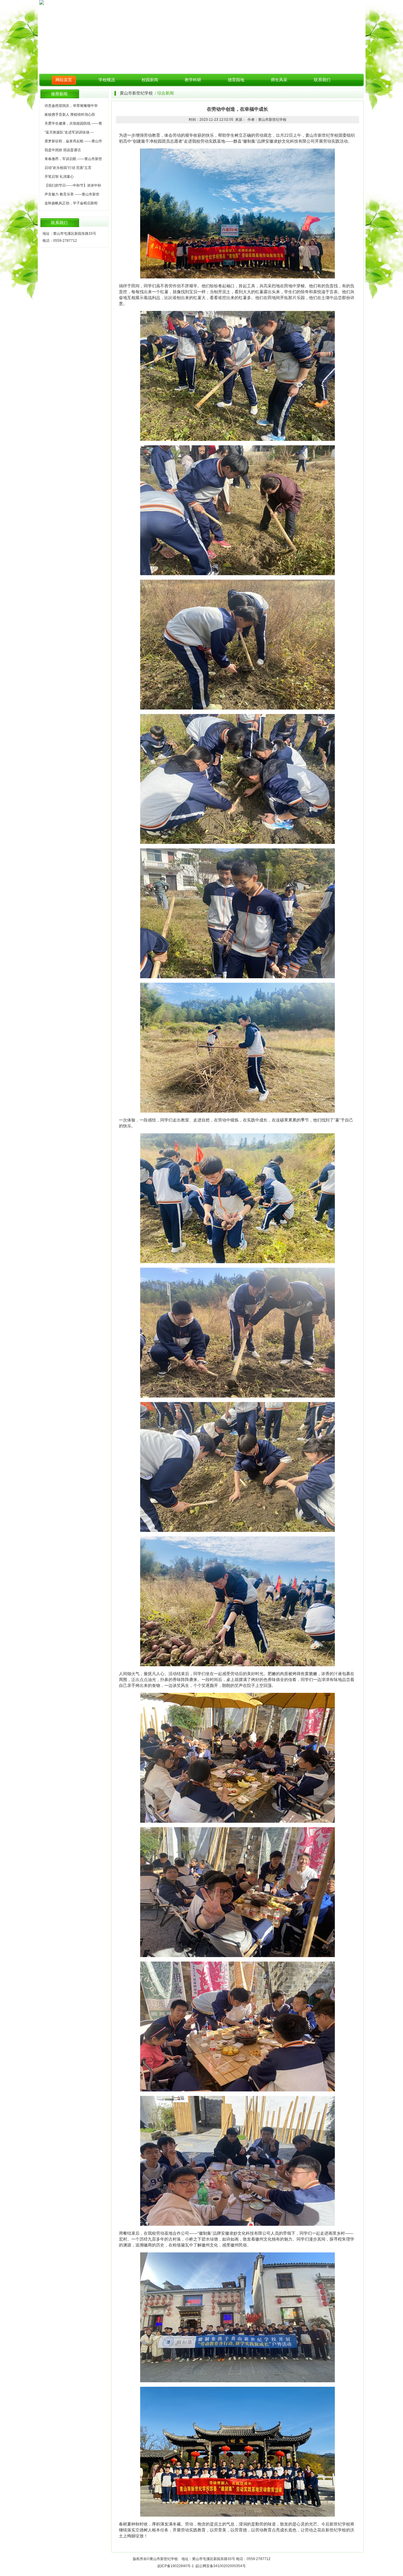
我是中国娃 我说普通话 (63, 150)
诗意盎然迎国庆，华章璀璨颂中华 (71, 106)
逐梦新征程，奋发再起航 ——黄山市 (73, 141)
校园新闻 (150, 80)
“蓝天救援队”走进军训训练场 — (69, 132)
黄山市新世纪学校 (136, 93)
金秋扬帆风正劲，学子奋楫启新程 (71, 203)
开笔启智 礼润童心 (59, 177)
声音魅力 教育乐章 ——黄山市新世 (72, 194)
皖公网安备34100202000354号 (221, 2566)
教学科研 (193, 80)
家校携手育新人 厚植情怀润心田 (70, 115)
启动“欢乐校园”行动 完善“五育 (68, 168)
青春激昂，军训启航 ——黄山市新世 (73, 159)
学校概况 (107, 80)
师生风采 (279, 80)
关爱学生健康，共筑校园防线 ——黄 (73, 123)
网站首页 (64, 80)
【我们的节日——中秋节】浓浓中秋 (73, 185)
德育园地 (236, 80)
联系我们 (322, 80)
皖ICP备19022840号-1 (176, 2566)
